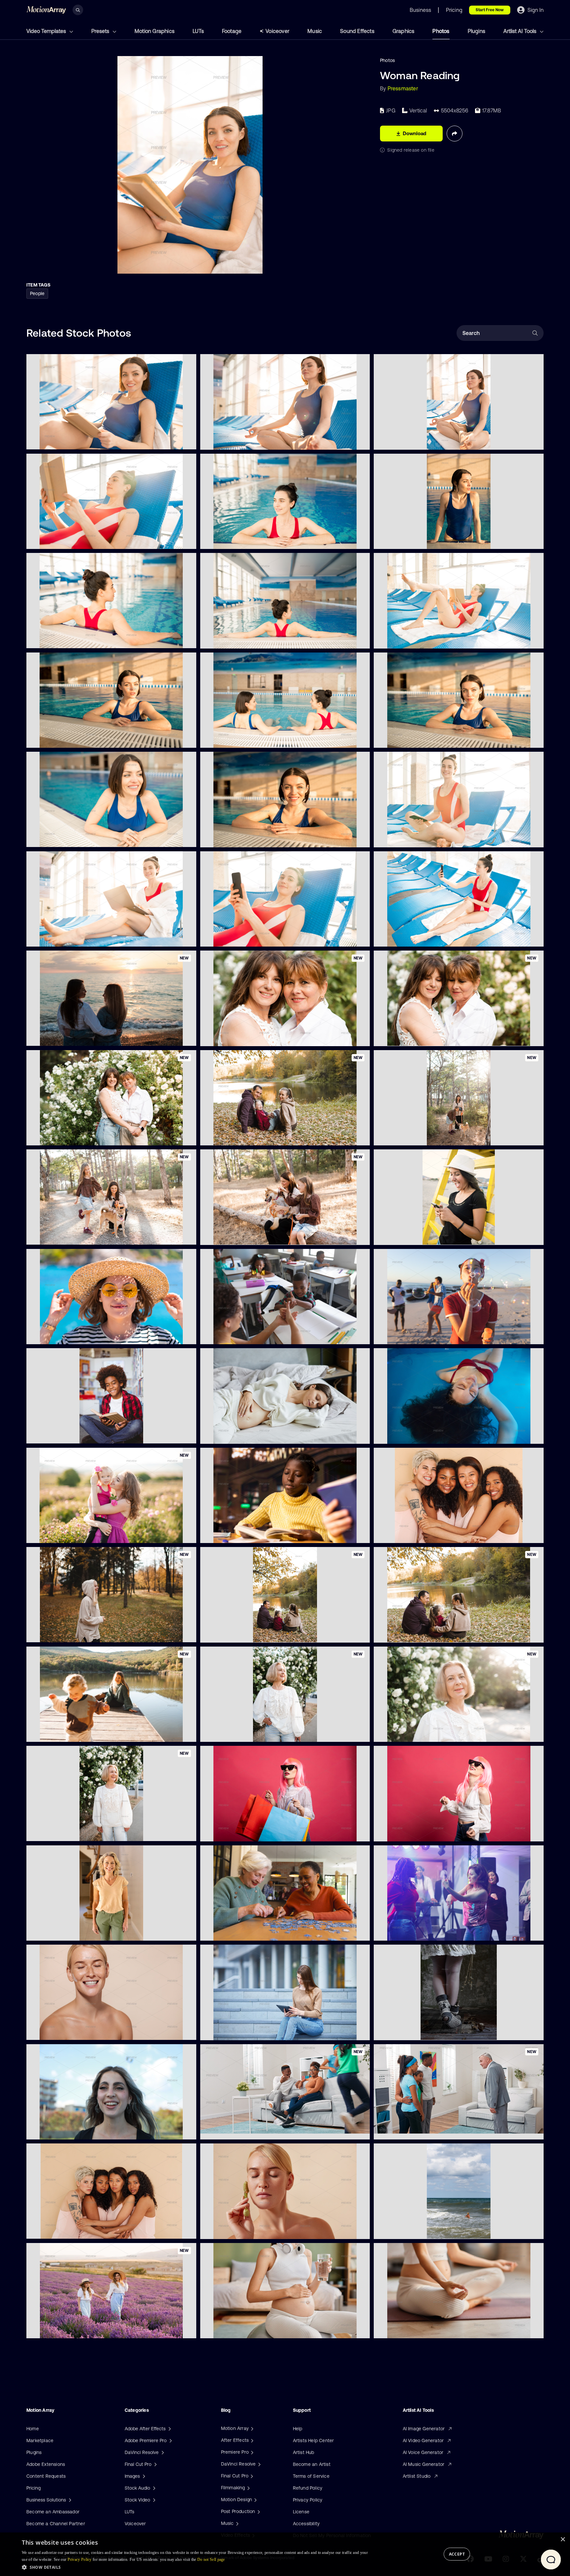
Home (33, 2429)
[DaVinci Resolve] (259, 2464)
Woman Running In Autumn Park (67, 1633)
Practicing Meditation (229, 440)
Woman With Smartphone (234, 938)
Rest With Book (48, 540)
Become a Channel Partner (56, 2524)
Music (315, 31)
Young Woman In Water (231, 540)
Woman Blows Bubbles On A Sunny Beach (425, 1335)
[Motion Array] (251, 2428)
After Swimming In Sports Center (415, 540)
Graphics (404, 31)
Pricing (33, 2488)
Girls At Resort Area (227, 739)
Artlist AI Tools (521, 31)
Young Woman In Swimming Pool (414, 739)
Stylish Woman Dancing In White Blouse (422, 1832)
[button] (195, 2567)
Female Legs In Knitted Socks (411, 2031)
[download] (186, 440)
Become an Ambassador (53, 2512)
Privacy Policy (308, 2500)
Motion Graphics (155, 31)
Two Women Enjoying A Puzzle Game (246, 1932)
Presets (101, 31)
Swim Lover (218, 838)
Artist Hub (304, 2452)
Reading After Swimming (406, 639)
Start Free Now (490, 10)
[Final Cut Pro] (251, 2476)
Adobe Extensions (46, 2464)
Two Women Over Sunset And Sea (69, 1037)
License (301, 2512)
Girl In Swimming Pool (55, 639)
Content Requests (46, 2476)
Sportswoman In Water (230, 639)
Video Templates (47, 31)
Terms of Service (311, 2476)
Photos (441, 31)
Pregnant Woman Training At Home (244, 2329)
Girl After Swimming (401, 938)
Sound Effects (357, 31)
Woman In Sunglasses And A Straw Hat (74, 1335)
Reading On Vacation (55, 440)
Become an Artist (312, 2464)
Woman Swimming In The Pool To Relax (422, 1435)
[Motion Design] (255, 2500)
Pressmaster (403, 88)
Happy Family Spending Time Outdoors (247, 1136)
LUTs (198, 31)
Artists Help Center (314, 2440)
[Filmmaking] (248, 2488)
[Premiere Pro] (251, 2452)
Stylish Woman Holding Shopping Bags (247, 1832)
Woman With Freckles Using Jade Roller (248, 2230)
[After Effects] (251, 2440)
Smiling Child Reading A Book (63, 1435)
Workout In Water (51, 739)
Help (298, 2429)
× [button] (563, 2540)
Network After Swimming (59, 937)
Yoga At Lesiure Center (404, 440)
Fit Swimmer (45, 838)
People (37, 293)
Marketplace (40, 2440)
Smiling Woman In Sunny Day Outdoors (422, 1733)
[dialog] (285, 2554)
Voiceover (277, 31)
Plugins (476, 31)
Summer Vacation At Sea (406, 2230)
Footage (232, 31)
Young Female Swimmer (405, 838)
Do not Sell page (211, 2560)
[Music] (237, 2523)
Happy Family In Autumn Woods (413, 1633)
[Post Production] (258, 2511)
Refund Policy (308, 2488)
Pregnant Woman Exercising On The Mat (423, 2329)
